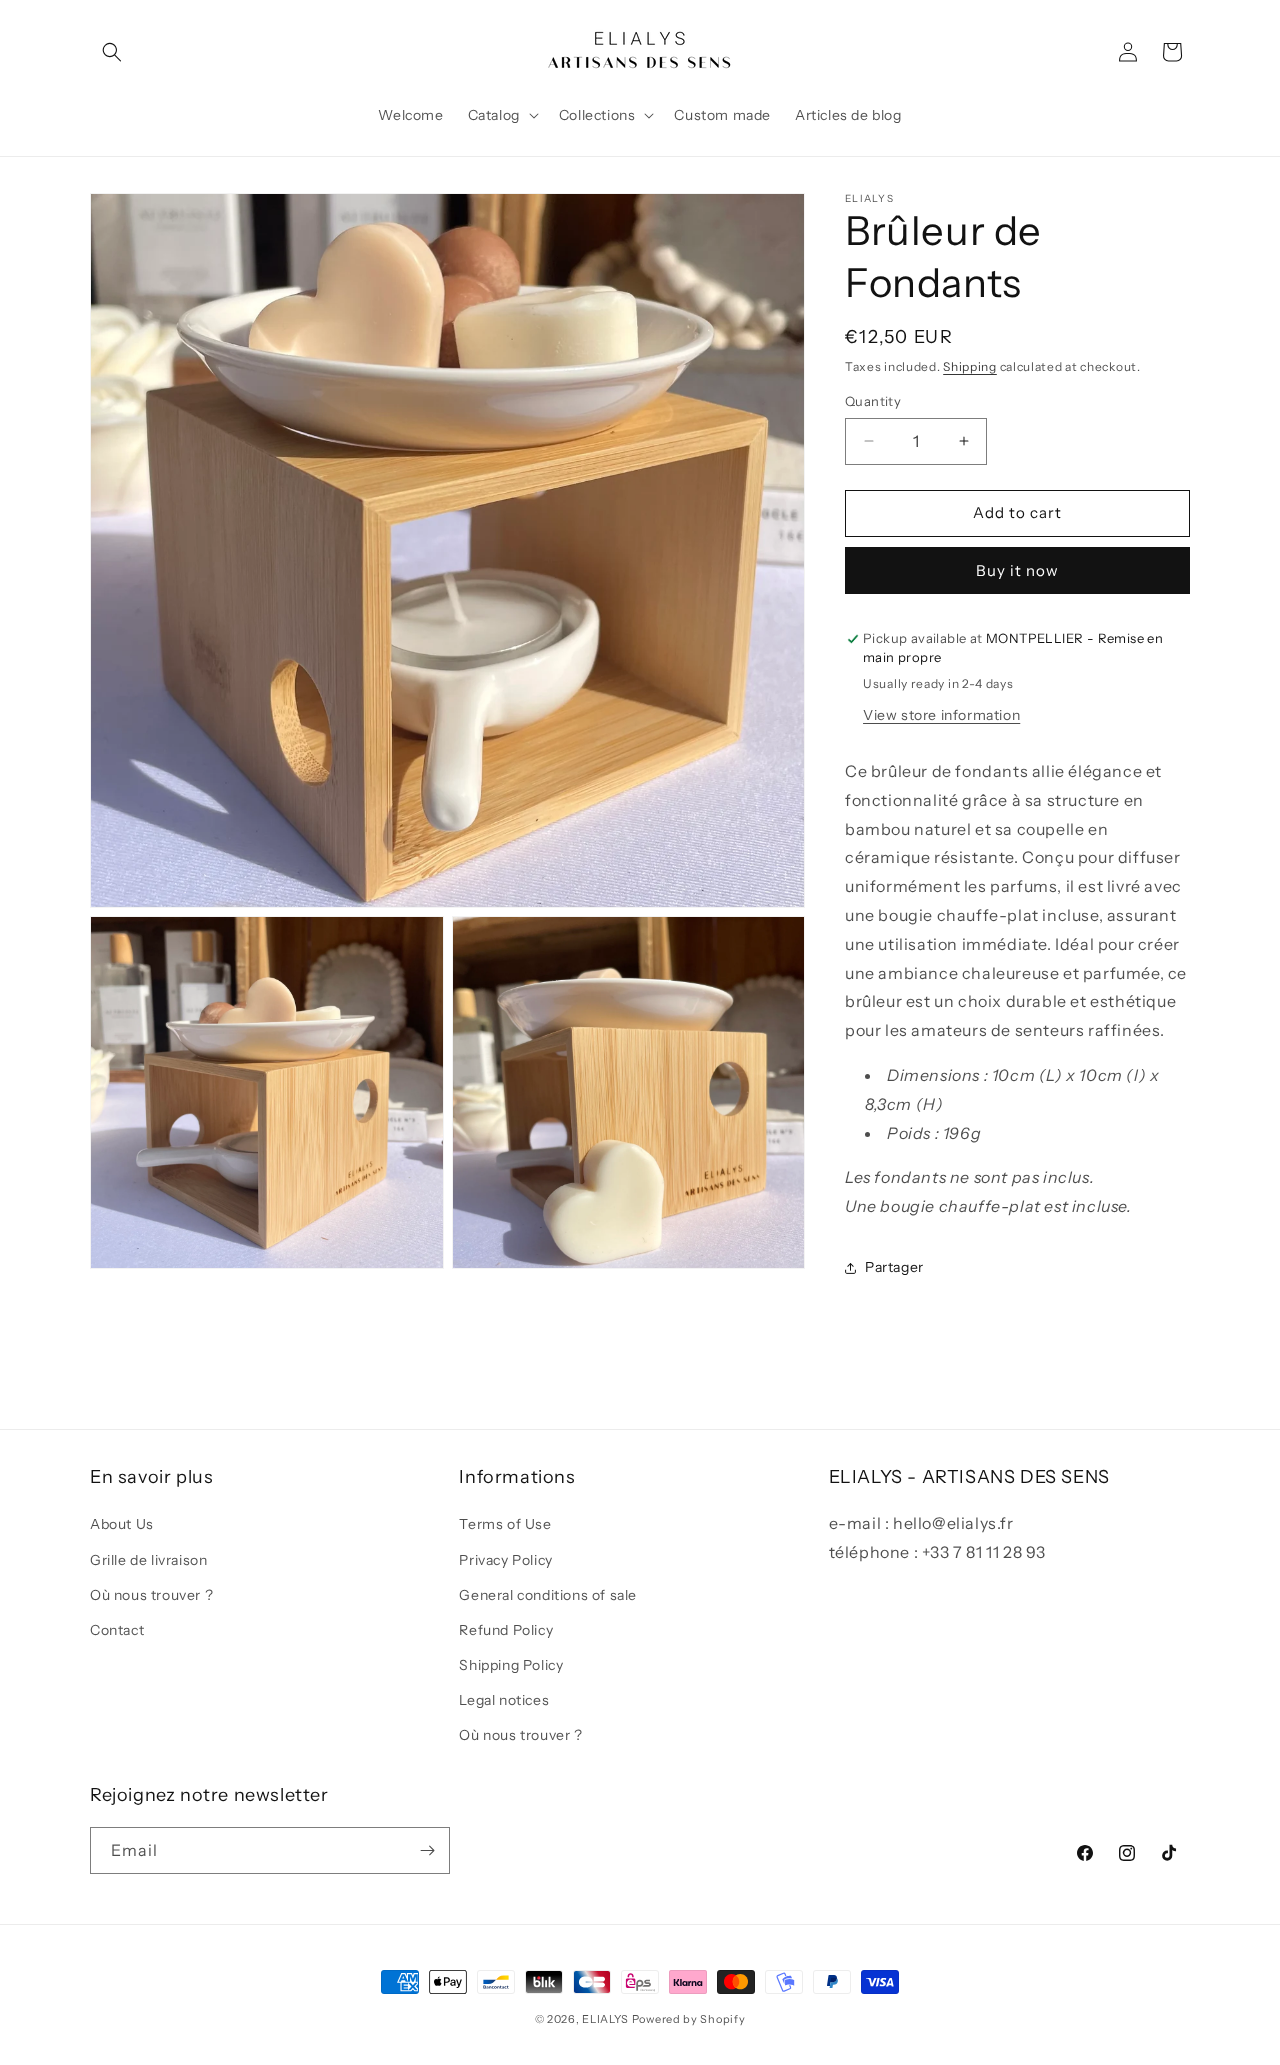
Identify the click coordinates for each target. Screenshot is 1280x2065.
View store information (941, 715)
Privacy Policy (505, 1560)
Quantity (873, 401)
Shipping (970, 366)
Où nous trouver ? (151, 1595)
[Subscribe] (427, 1850)
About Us (122, 1524)
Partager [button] (894, 1267)
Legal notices (504, 1700)
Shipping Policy (511, 1665)
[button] (112, 52)
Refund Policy (506, 1630)
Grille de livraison (148, 1560)
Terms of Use (505, 1524)
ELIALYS (605, 2019)
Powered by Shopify (689, 2019)
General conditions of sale (548, 1595)
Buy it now (1017, 570)
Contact (117, 1630)
